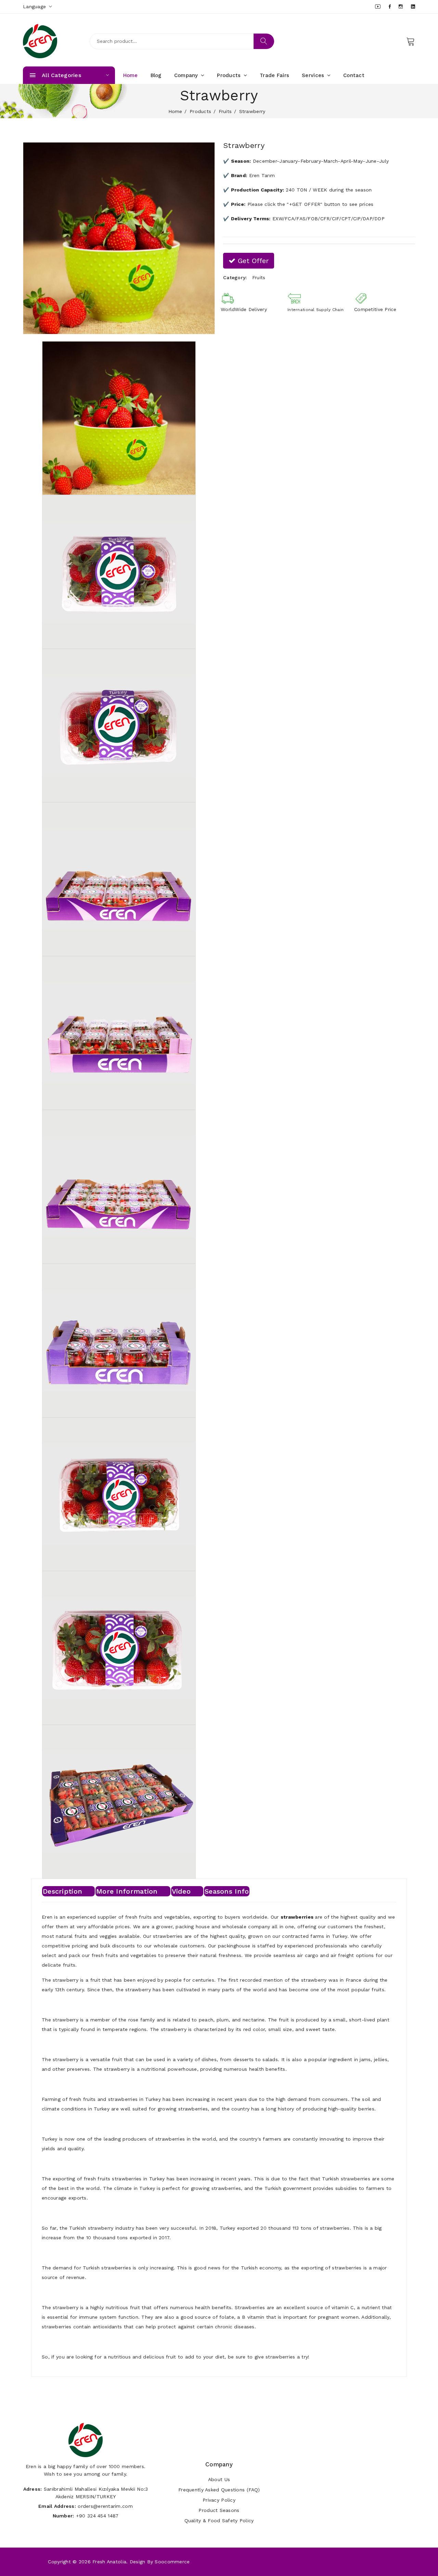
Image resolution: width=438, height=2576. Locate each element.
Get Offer (252, 261)
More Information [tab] (127, 1891)
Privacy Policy (219, 2500)
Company (187, 75)
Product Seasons (219, 2510)
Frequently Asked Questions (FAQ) (219, 2490)
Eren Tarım (262, 175)
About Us (219, 2479)
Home (131, 75)
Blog (156, 75)
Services (314, 75)
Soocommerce (172, 2562)
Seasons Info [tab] (227, 1891)
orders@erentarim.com (105, 2506)
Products (230, 75)
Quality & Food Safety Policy (219, 2521)
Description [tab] (62, 1891)
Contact (354, 75)
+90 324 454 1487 (97, 2516)
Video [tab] (181, 1891)
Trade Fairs (274, 75)
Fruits (225, 111)
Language (35, 7)
